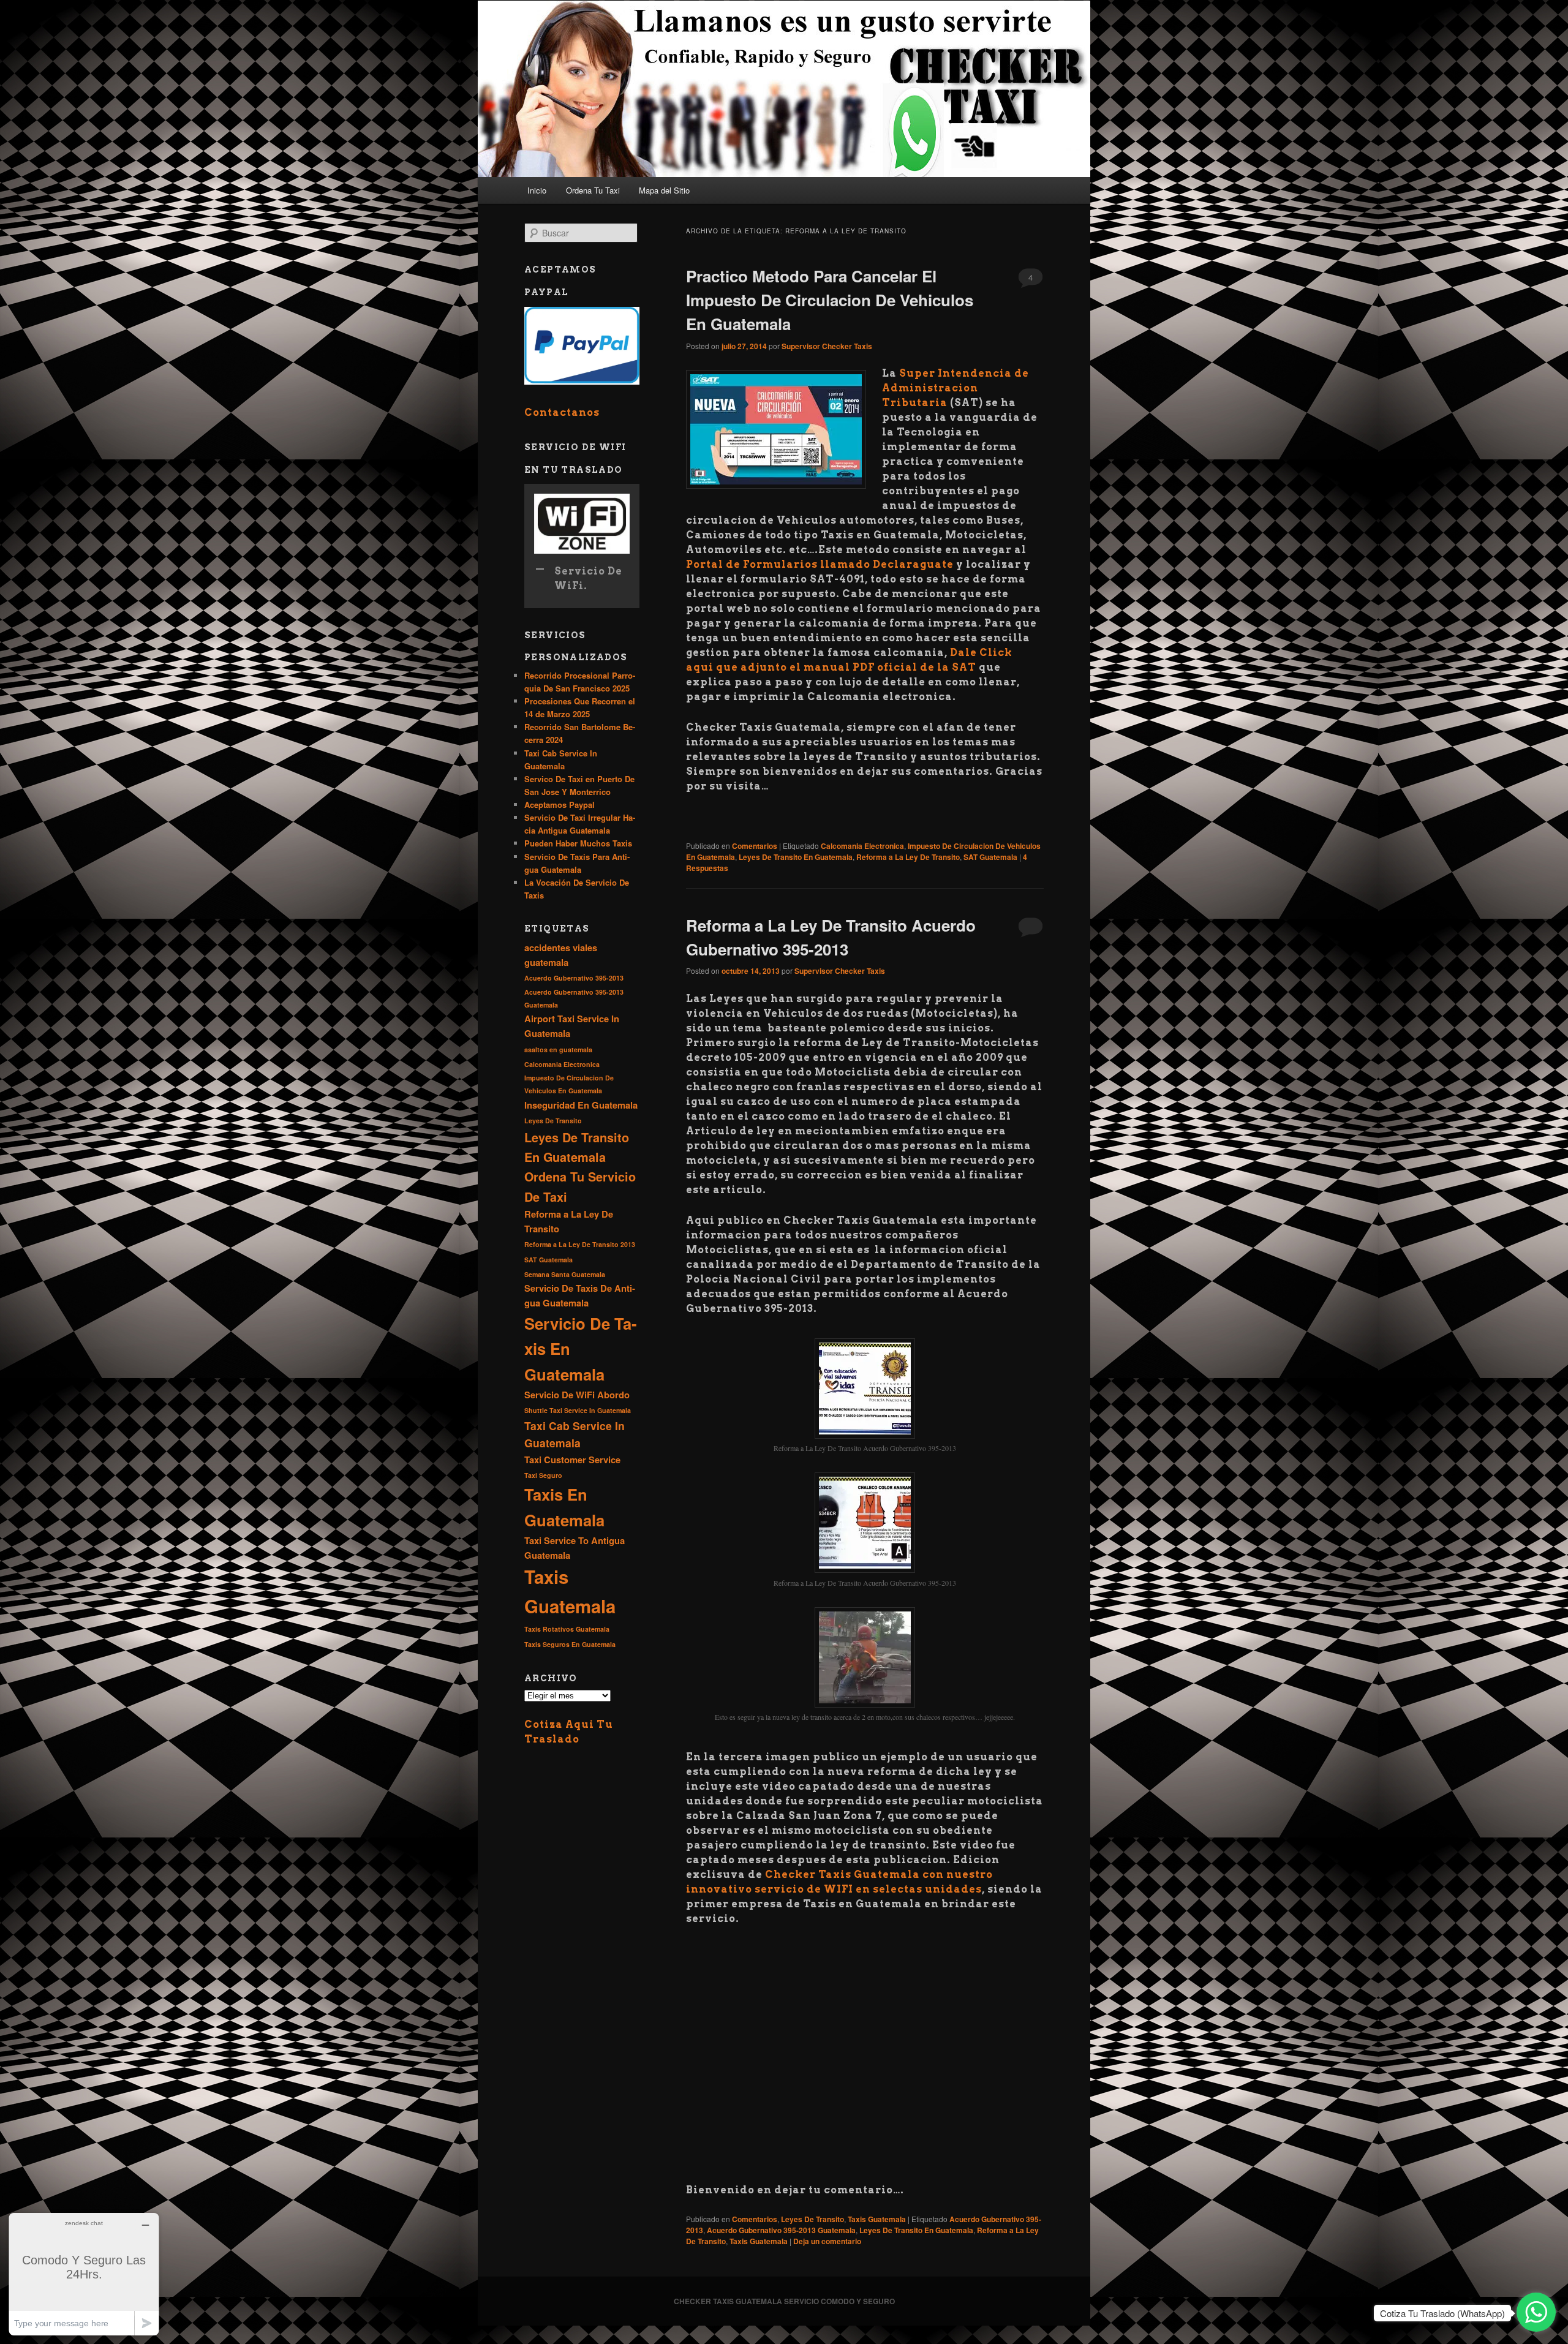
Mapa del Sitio (664, 190)
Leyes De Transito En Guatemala (796, 857)
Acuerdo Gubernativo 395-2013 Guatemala (781, 2230)
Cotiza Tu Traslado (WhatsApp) (1442, 2313)
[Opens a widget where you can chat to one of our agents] (84, 2274)
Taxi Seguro (543, 1475)
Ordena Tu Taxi (593, 190)
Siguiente (1112, 86)
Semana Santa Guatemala (565, 1274)
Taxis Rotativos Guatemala (567, 1629)
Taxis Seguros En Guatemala (570, 1644)
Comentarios (755, 846)
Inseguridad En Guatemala (581, 1105)
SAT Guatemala (990, 857)
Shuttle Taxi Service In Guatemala (578, 1410)
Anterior (456, 86)
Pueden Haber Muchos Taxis (579, 843)
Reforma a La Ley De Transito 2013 (580, 1244)
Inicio (537, 190)
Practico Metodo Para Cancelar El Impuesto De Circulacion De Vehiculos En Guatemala (830, 300)
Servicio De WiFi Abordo (577, 1395)
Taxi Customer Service (572, 1460)
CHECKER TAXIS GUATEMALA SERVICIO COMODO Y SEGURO (784, 2301)
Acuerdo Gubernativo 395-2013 (574, 978)
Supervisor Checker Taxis (827, 346)
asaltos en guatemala (558, 1050)
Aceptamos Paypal (560, 805)
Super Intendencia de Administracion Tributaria (956, 388)
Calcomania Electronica (862, 846)
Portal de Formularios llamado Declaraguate (820, 564)
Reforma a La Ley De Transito (908, 857)
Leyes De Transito (812, 2219)
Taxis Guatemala (877, 2219)
